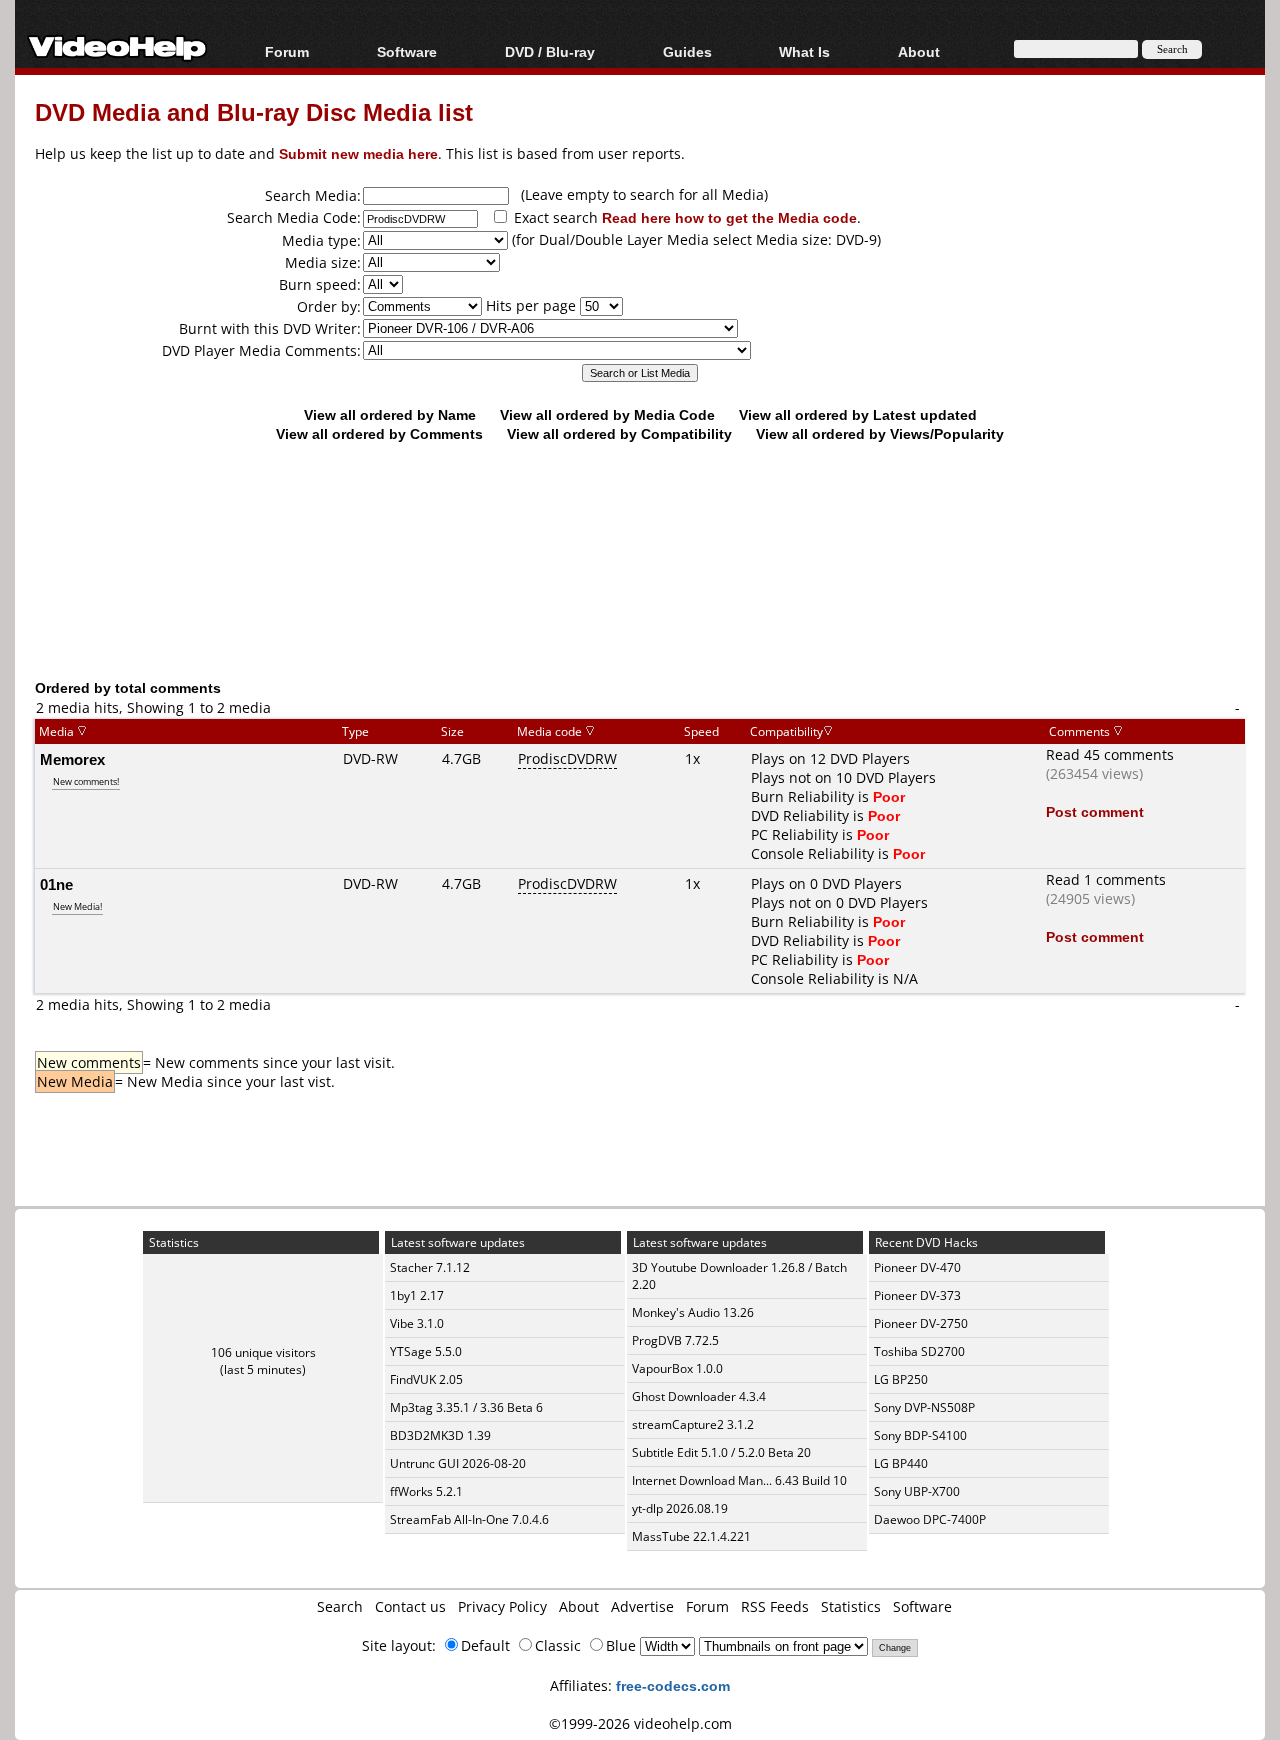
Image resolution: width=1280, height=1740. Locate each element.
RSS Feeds (775, 1606)
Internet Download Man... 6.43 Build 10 (739, 1480)
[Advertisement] (640, 595)
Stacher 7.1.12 (430, 1267)
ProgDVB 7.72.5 (675, 1340)
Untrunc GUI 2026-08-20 (458, 1463)
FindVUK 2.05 (426, 1379)
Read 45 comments (1110, 754)
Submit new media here (358, 153)
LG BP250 (901, 1379)
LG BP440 (901, 1463)
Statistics (851, 1606)
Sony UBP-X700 (917, 1491)
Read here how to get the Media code (729, 217)
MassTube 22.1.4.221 (691, 1536)
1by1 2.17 (417, 1295)
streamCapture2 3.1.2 (693, 1424)
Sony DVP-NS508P (924, 1407)
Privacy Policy (502, 1606)
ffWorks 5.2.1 (426, 1491)
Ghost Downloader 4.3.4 (699, 1396)
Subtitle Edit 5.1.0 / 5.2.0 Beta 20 (721, 1452)
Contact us (410, 1606)
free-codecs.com (673, 1685)
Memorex (72, 759)
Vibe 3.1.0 (417, 1323)
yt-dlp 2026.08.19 (680, 1508)
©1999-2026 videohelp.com (640, 1723)
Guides (687, 51)
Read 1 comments (1106, 879)
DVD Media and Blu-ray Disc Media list (254, 111)
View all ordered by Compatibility (619, 433)
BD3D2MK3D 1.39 (440, 1435)
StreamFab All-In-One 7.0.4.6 (469, 1519)
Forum (287, 51)
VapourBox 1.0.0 (677, 1368)
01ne (56, 884)
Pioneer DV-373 (917, 1295)
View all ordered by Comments (379, 433)
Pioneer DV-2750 (921, 1323)
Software (407, 51)
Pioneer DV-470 (917, 1267)
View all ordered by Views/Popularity (880, 433)
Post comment (1095, 811)
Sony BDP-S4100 (920, 1435)
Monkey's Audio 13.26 (693, 1312)
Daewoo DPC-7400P (930, 1519)
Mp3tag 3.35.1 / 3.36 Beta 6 (466, 1407)
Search (340, 1606)
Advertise (642, 1606)
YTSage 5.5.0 (426, 1351)
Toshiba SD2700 (919, 1351)
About (579, 1606)
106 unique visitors (263, 1352)
